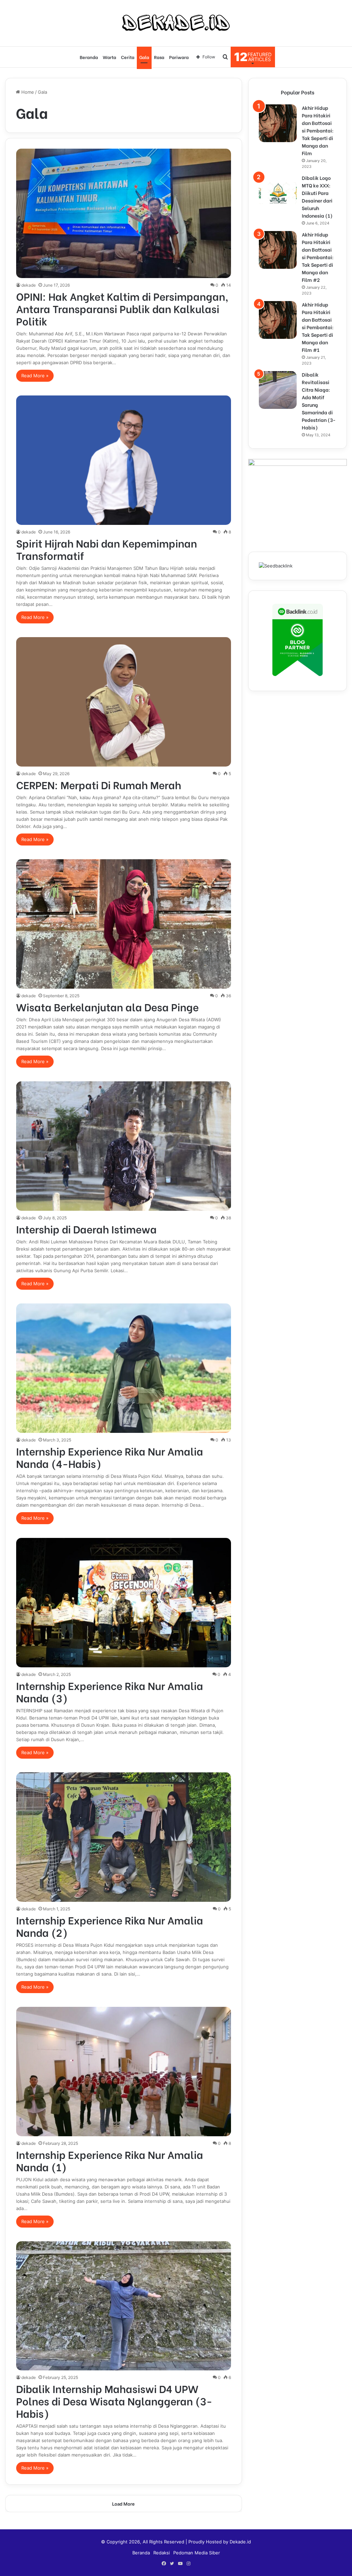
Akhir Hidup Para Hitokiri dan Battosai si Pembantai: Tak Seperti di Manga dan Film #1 (318, 327)
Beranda (89, 57)
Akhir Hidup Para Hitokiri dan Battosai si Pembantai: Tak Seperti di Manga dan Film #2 (318, 257)
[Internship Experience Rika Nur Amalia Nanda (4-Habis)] (124, 1368)
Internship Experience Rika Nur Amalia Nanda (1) (110, 2160)
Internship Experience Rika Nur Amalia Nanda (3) (110, 1691)
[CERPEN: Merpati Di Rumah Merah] (124, 702)
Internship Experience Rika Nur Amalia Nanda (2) (110, 1926)
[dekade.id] (176, 23)
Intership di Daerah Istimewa (86, 1229)
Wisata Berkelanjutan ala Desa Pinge (107, 1007)
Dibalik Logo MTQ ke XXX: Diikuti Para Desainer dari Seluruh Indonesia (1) (317, 197)
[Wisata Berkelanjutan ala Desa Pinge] (124, 924)
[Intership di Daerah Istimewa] (124, 1146)
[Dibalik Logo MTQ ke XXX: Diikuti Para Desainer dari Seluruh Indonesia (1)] (278, 193)
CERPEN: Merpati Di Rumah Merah (99, 784)
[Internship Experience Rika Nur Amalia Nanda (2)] (124, 1837)
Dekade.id (240, 2542)
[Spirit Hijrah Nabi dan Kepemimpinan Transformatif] (124, 460)
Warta (109, 57)
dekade (29, 285)
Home (27, 92)
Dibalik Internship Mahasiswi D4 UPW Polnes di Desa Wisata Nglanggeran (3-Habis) (114, 2401)
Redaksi (162, 2553)
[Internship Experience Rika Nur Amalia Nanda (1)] (124, 2072)
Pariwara (179, 57)
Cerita (128, 57)
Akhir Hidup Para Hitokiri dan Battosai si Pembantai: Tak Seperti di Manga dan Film (318, 130)
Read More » (35, 376)
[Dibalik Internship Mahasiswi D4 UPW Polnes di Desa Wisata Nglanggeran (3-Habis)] (124, 2306)
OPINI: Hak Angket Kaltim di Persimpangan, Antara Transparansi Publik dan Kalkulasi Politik (122, 308)
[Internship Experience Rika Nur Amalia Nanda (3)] (124, 1603)
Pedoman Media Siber (197, 2553)
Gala (144, 57)
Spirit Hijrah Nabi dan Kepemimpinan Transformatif (107, 549)
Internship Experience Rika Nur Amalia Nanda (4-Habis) (110, 1457)
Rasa (159, 57)
